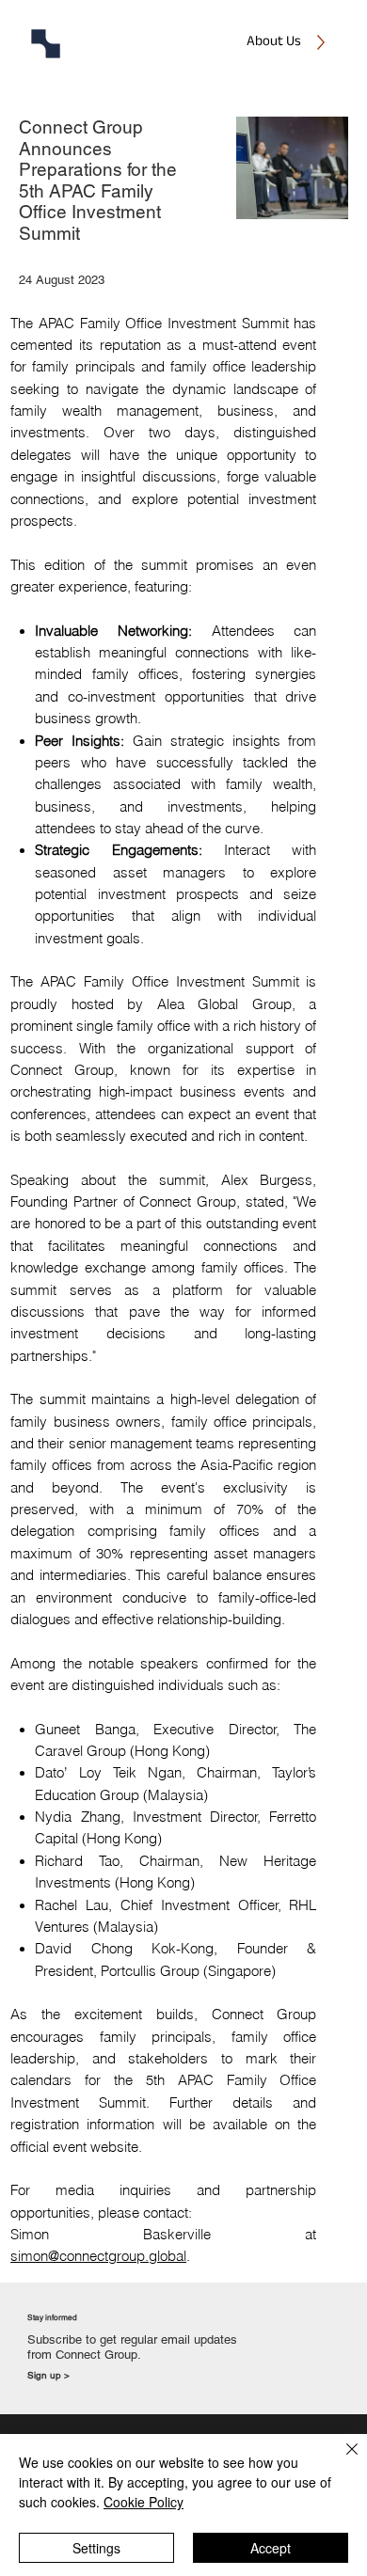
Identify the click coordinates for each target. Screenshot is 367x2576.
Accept (271, 2548)
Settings (96, 2548)
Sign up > (48, 2375)
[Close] (341, 2460)
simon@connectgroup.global (98, 2256)
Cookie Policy (144, 2502)
